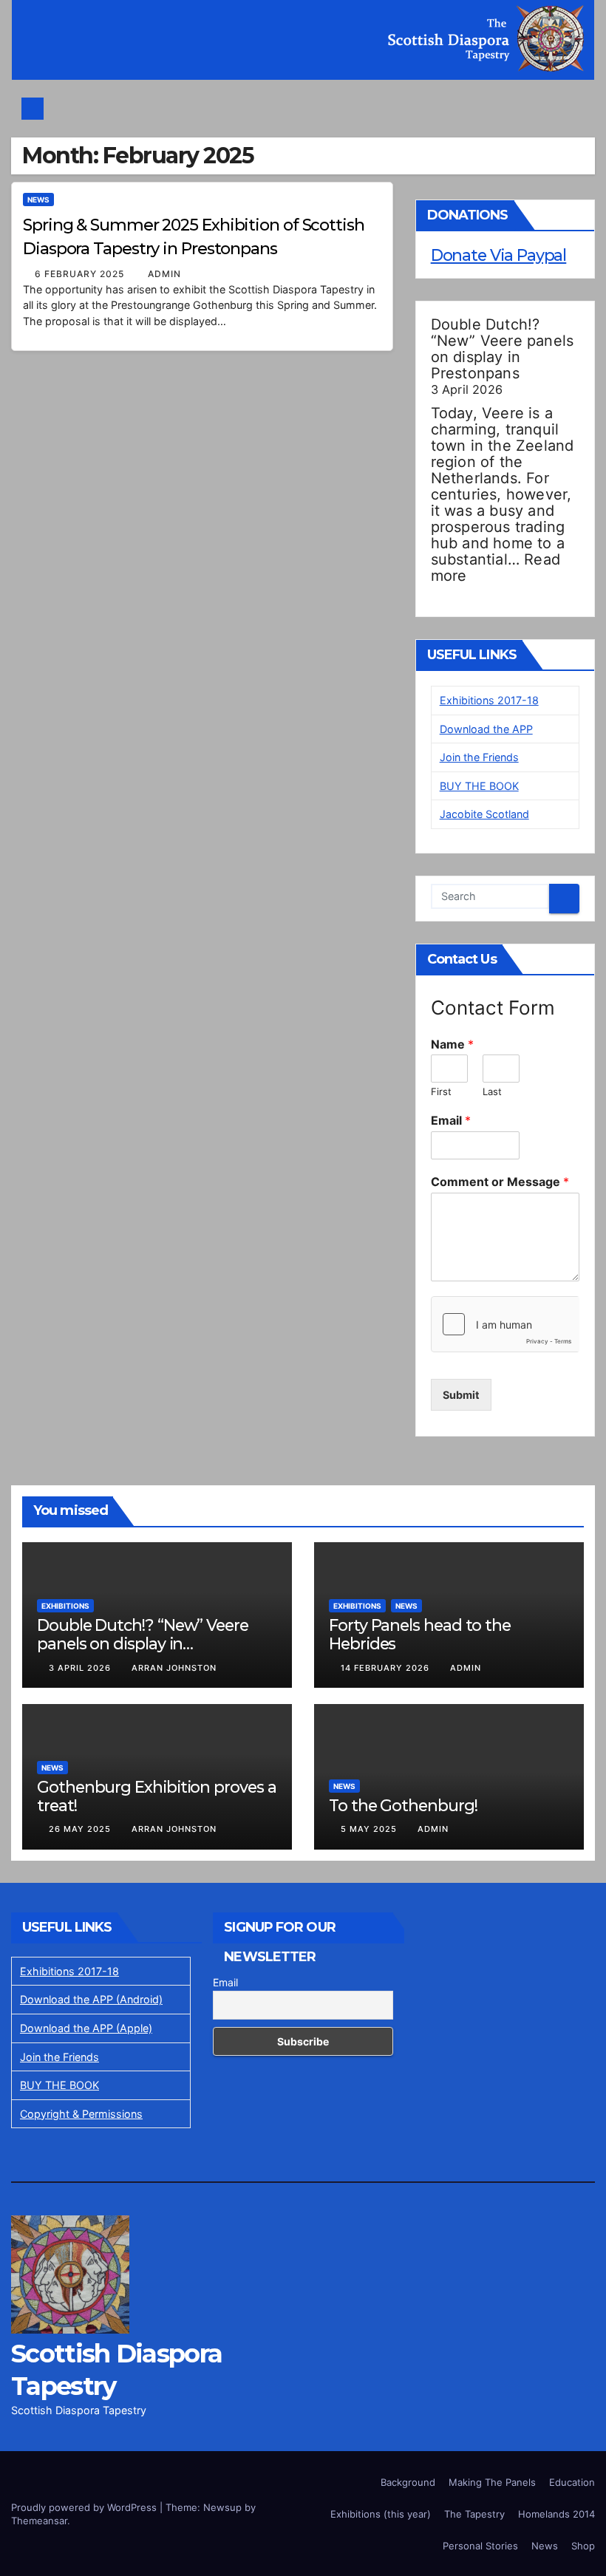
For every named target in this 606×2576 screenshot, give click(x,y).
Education (572, 2482)
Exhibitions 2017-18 (489, 700)
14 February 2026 (387, 1668)
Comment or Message (500, 1182)
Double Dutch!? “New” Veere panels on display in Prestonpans (503, 349)
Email (451, 1120)
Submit (461, 1395)
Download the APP (486, 729)
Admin (164, 274)
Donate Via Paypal (499, 255)
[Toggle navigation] (307, 109)
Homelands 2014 (556, 2514)
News (38, 200)
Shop (583, 2546)
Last (492, 1091)
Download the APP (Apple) (86, 2028)
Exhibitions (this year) (381, 2514)
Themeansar (39, 2521)
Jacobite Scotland (484, 814)
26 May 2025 (81, 1829)
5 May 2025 (370, 1829)
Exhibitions (65, 1606)
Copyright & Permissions (81, 2114)
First (441, 1091)
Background (408, 2482)
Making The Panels (492, 2482)
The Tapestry (474, 2514)
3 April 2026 (81, 1668)
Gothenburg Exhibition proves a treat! (157, 1796)
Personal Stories (480, 2546)
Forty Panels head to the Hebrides (420, 1634)
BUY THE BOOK (479, 786)
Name (452, 1044)
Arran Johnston (174, 1668)
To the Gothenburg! (403, 1805)
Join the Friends (479, 757)
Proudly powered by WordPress (85, 2507)
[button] (575, 108)
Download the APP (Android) (91, 1999)
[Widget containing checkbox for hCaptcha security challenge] (505, 1324)
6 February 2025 (81, 274)
